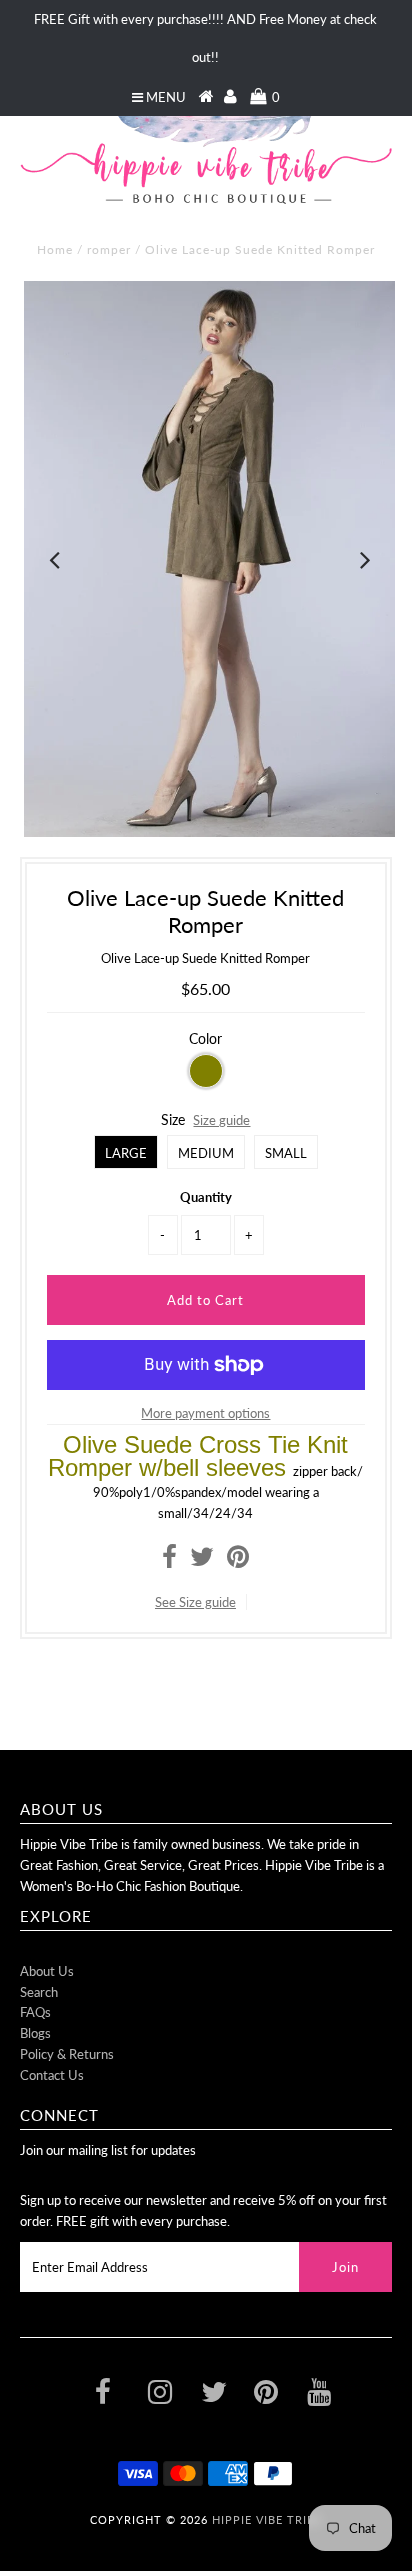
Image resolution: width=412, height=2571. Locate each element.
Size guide (221, 1120)
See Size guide (195, 1602)
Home (55, 249)
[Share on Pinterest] (238, 1561)
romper (109, 249)
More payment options (205, 1413)
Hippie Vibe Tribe (267, 2519)
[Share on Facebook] (169, 1561)
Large (126, 1153)
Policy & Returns (67, 2054)
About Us (47, 1971)
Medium (206, 1153)
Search (39, 1992)
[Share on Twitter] (202, 1561)
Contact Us (52, 2075)
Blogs (35, 2033)
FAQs (35, 2012)
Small (286, 1153)
